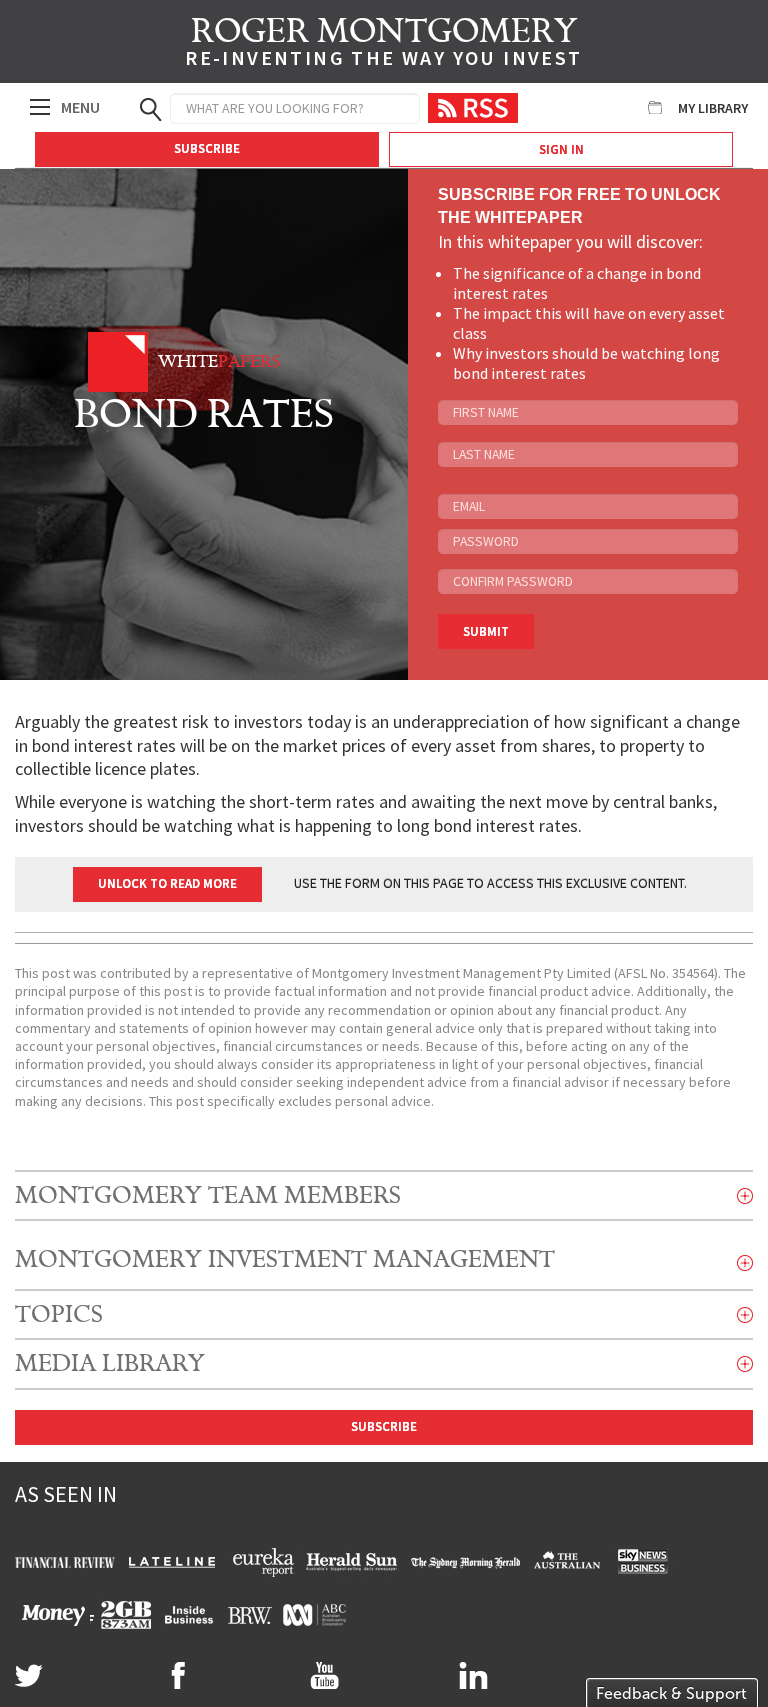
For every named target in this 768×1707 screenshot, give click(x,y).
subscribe (384, 1426)
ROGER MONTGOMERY (383, 45)
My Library (713, 108)
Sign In (561, 149)
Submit (486, 631)
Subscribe (207, 148)
